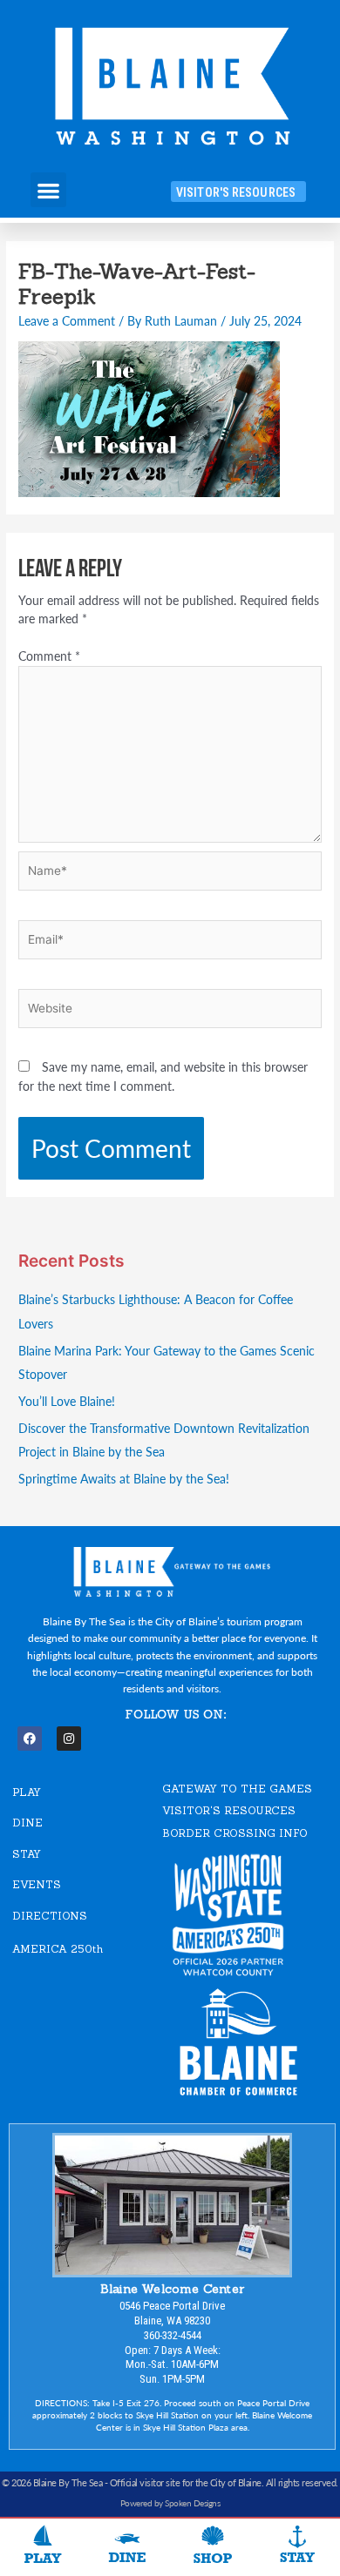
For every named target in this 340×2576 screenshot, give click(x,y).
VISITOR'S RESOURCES (229, 1810)
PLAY (27, 1792)
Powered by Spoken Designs (170, 2503)
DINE (27, 1823)
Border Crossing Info (235, 1833)
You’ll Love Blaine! (67, 1401)
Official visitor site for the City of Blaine (186, 2482)
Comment (49, 656)
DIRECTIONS (50, 1916)
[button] (48, 190)
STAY (27, 1854)
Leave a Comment (67, 321)
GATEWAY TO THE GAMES (237, 1789)
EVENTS (37, 1884)
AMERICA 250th (58, 1949)
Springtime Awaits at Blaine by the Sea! (124, 1479)
